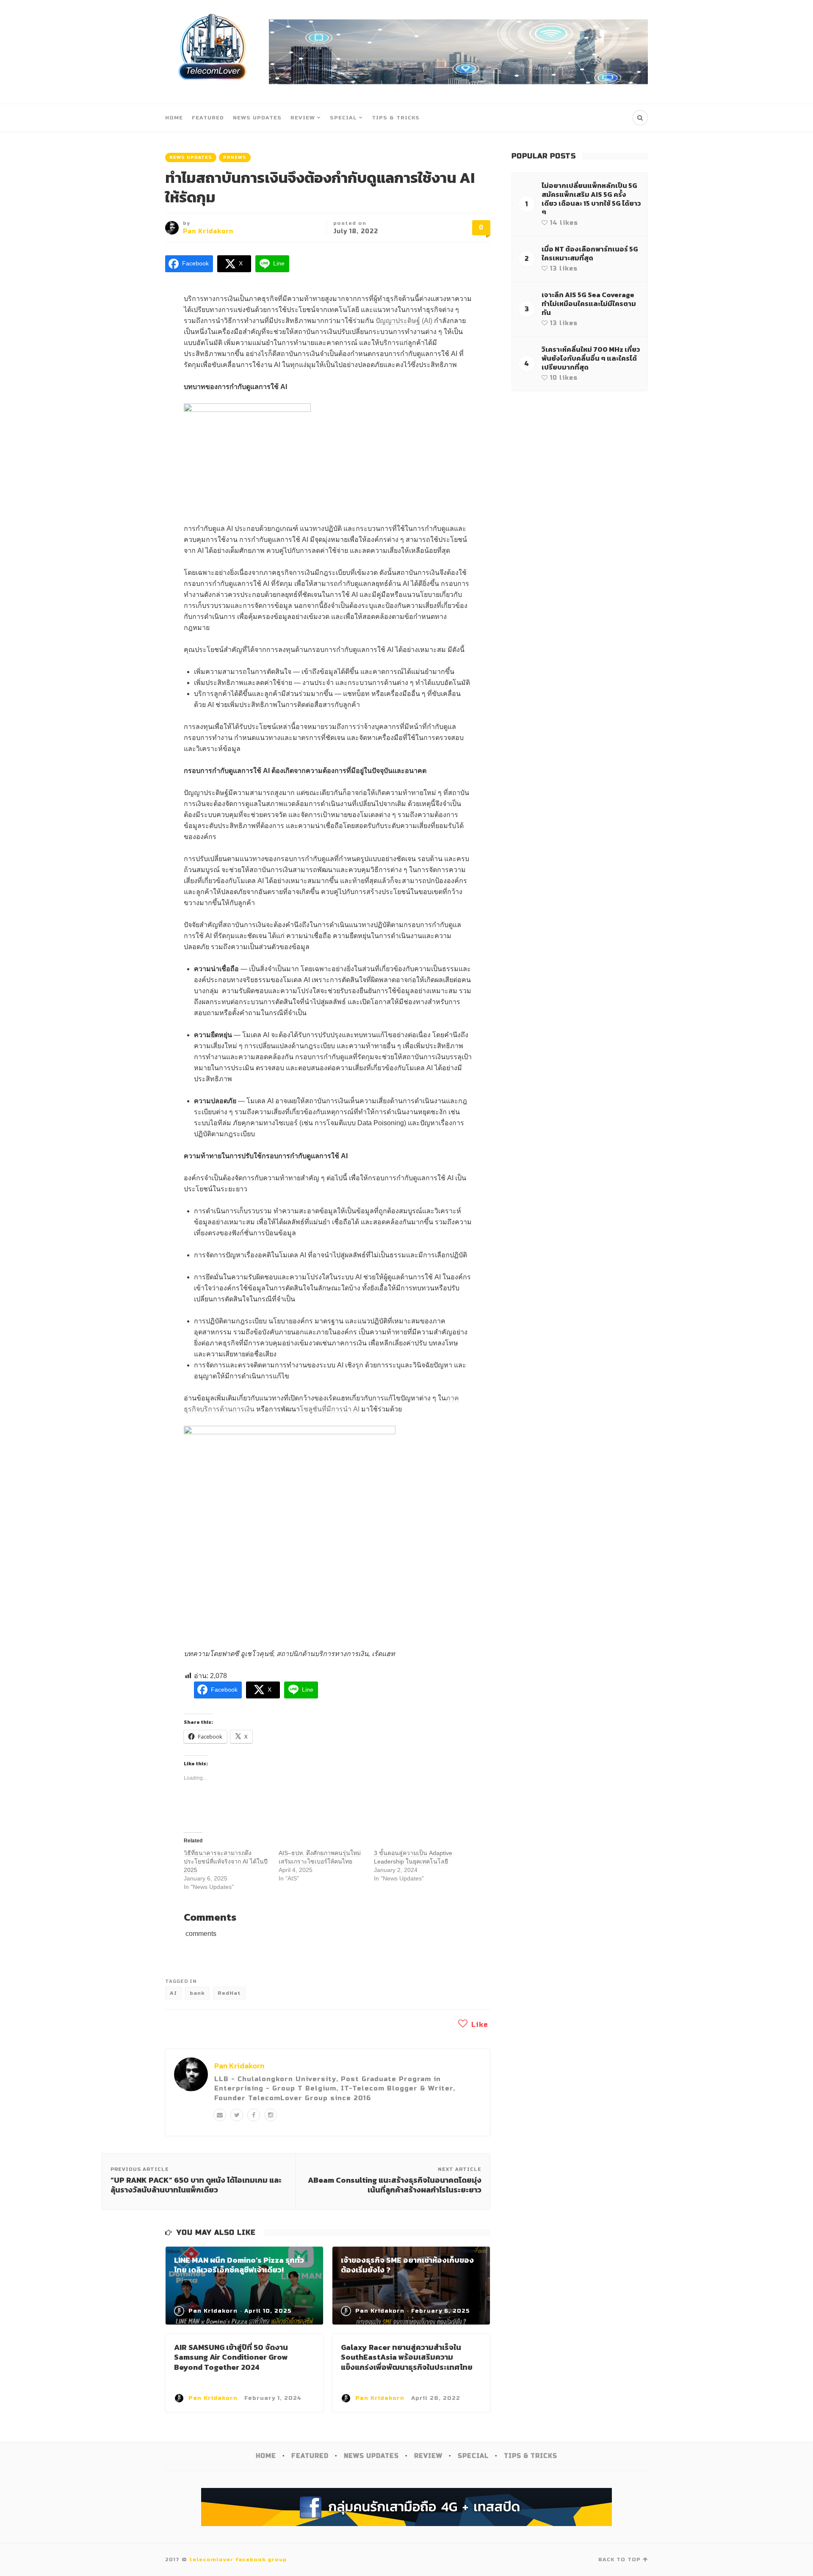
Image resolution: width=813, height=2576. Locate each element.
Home (174, 118)
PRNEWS (235, 157)
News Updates (257, 118)
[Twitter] (237, 2115)
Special (343, 118)
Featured (208, 118)
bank (197, 1993)
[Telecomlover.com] (213, 52)
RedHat (229, 1993)
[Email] (220, 2115)
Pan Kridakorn (208, 231)
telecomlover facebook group (238, 2559)
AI (173, 1993)
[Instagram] (271, 2115)
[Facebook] (254, 2115)
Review (303, 118)
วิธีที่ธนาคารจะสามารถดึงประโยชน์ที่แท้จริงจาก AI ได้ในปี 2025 (226, 1861)
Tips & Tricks (396, 118)
